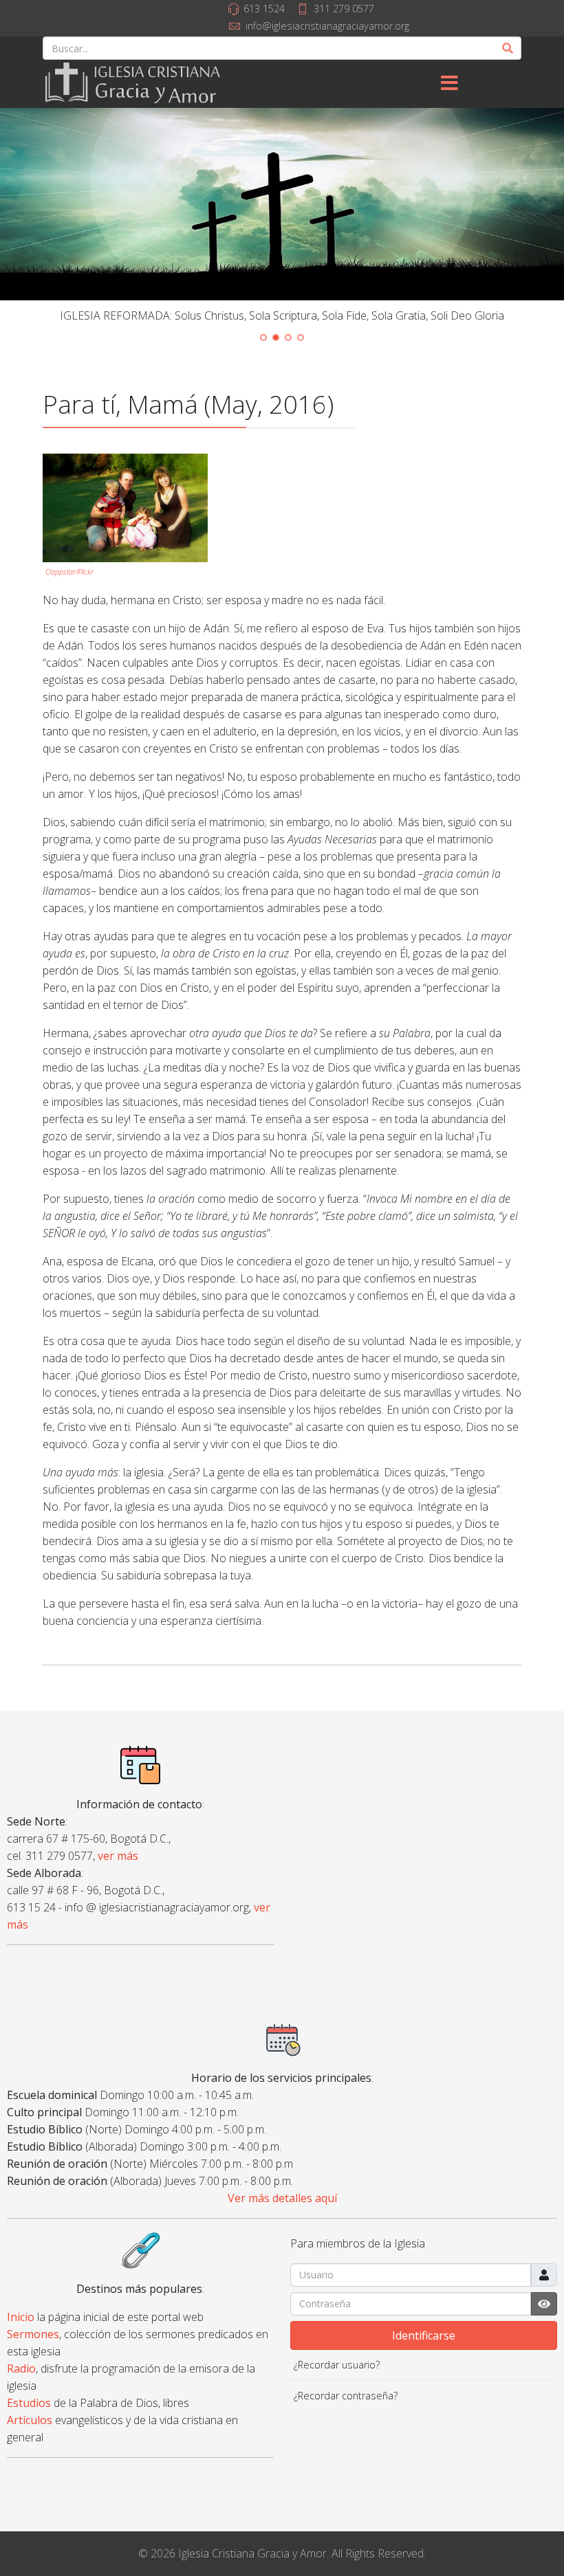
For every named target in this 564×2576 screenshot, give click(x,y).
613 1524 (264, 9)
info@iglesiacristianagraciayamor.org (327, 26)
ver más (118, 1856)
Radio (21, 2368)
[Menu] (449, 84)
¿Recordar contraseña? (346, 2396)
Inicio (21, 2317)
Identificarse (424, 2335)
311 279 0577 (344, 9)
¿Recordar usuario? (337, 2365)
